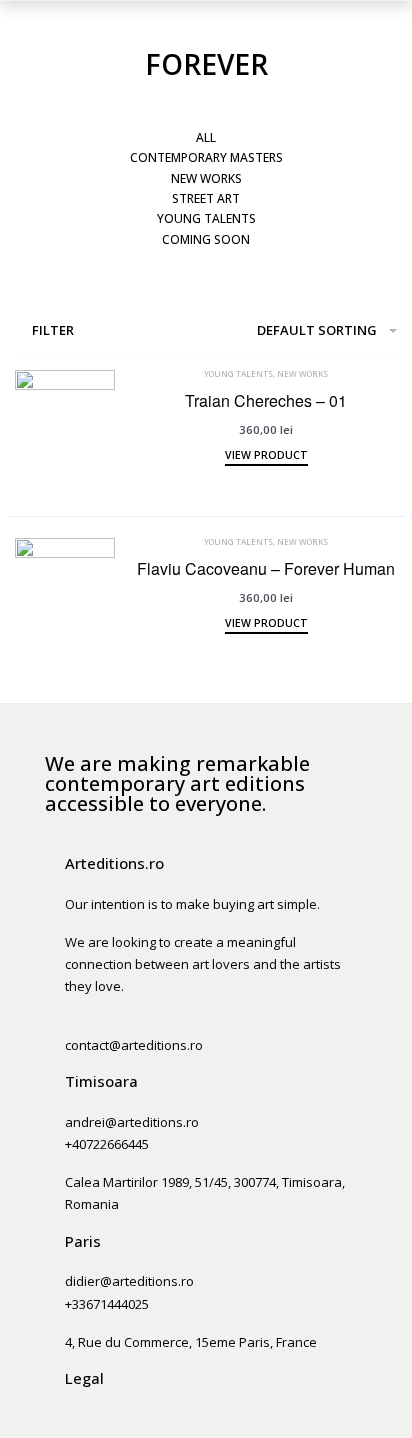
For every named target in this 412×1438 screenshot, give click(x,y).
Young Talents (238, 373)
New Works (302, 373)
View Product (266, 456)
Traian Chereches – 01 (266, 400)
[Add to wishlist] (100, 480)
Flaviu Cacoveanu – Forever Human (266, 568)
